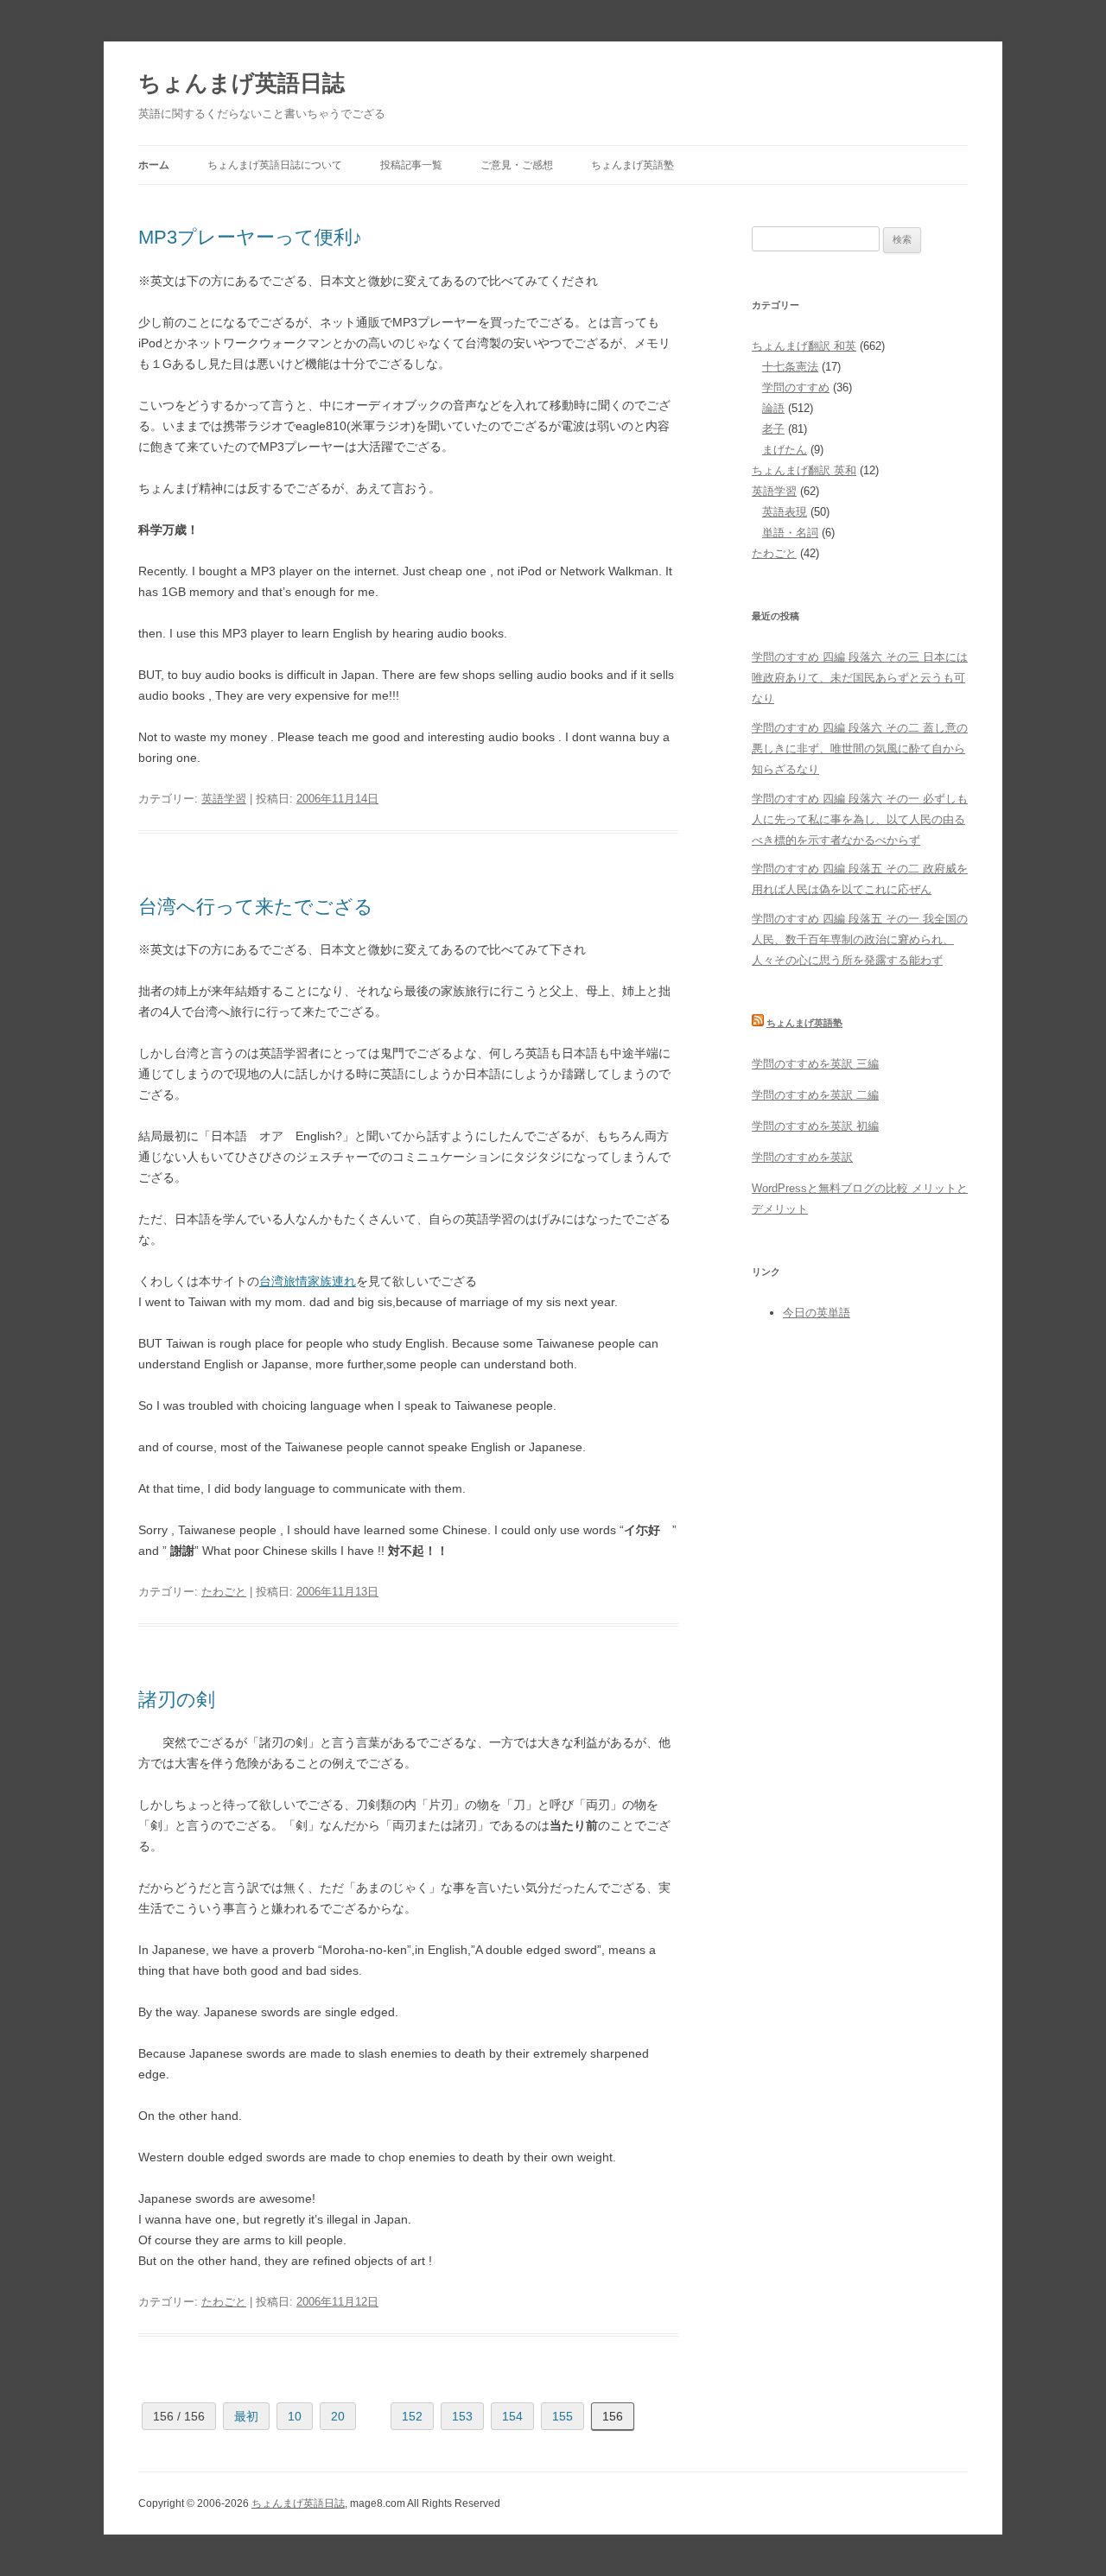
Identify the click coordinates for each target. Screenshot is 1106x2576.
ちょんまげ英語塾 (632, 165)
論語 (773, 408)
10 (295, 2416)
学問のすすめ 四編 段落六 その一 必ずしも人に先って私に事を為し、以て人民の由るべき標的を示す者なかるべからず (860, 819)
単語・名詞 (790, 533)
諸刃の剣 (177, 1700)
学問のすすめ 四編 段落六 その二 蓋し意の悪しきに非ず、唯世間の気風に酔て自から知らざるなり (860, 749)
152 (412, 2416)
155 (563, 2416)
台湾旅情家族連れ (308, 1281)
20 (338, 2416)
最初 (246, 2416)
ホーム (154, 165)
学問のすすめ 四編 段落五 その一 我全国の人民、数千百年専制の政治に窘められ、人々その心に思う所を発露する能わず (860, 939)
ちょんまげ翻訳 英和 (804, 470)
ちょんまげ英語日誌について (275, 165)
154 (512, 2416)
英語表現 (785, 512)
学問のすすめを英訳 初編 (815, 1126)
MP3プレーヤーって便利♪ (250, 237)
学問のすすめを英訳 (802, 1157)
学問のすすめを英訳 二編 (815, 1095)
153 (462, 2416)
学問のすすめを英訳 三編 (815, 1064)
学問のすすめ (796, 387)
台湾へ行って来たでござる (256, 907)
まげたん (785, 450)
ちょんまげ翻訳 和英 (804, 346)
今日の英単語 (817, 1313)
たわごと (224, 1592)
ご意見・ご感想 (517, 165)
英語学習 (224, 799)
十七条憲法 (790, 367)
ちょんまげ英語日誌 (242, 83)
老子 (773, 429)
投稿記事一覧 (411, 165)
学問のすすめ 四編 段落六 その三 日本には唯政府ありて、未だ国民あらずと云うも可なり (860, 678)
